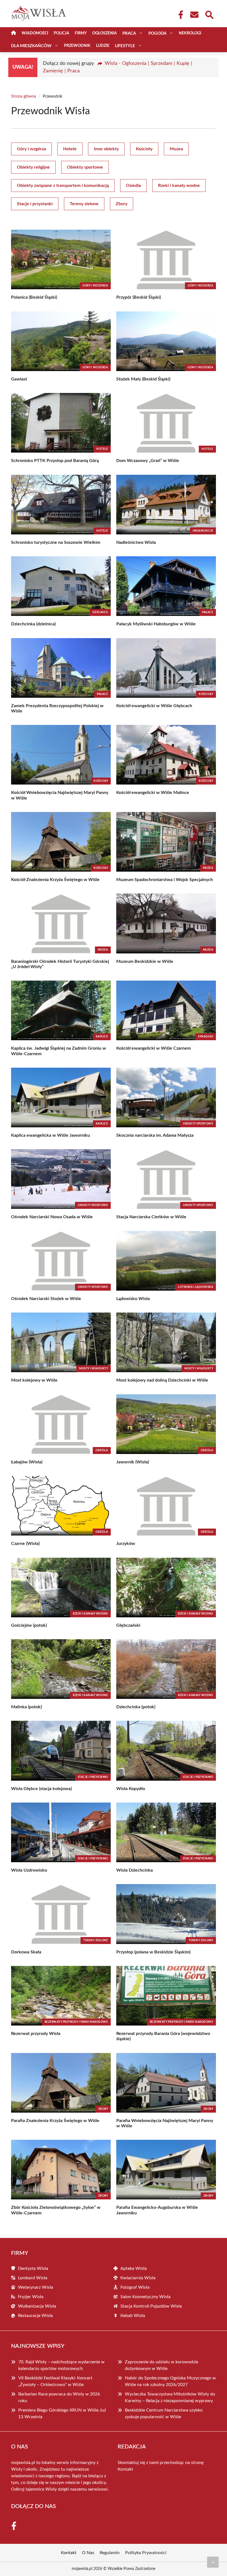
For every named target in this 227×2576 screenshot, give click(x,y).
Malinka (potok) (26, 1707)
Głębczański (128, 1625)
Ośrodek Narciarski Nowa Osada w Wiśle (52, 1217)
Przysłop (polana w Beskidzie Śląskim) (153, 1952)
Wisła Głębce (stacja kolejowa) (41, 1789)
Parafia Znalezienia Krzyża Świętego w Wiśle (55, 2121)
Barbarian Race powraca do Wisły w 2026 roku (59, 2397)
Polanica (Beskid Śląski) (34, 297)
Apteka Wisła (134, 2268)
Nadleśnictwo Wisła (136, 542)
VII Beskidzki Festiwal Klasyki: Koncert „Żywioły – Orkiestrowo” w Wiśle (55, 2381)
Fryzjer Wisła (31, 2297)
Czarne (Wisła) (25, 1544)
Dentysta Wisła (33, 2268)
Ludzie (103, 46)
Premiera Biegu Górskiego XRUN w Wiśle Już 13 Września (62, 2413)
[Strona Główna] (14, 33)
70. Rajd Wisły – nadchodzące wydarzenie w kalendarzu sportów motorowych (61, 2365)
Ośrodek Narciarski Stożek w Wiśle (46, 1299)
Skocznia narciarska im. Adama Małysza (155, 1135)
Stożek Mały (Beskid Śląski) (143, 379)
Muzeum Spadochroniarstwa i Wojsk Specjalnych (165, 880)
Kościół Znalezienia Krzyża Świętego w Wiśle (55, 880)
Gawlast (19, 379)
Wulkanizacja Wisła (37, 2306)
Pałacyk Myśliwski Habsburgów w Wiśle (156, 624)
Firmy (81, 33)
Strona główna (24, 97)
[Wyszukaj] (209, 14)
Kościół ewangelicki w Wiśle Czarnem (154, 1048)
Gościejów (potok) (29, 1625)
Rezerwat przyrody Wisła (36, 2034)
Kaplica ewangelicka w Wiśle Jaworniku (51, 1135)
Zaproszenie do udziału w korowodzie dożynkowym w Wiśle (162, 2365)
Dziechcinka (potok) (136, 1707)
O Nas (88, 2553)
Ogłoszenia (105, 33)
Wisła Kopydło (131, 1789)
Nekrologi (190, 33)
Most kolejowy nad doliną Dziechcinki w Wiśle (162, 1380)
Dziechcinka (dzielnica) (33, 624)
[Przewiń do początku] (213, 2562)
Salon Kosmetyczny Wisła (145, 2297)
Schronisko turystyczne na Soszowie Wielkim (56, 542)
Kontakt (125, 2469)
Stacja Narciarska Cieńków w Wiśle (151, 1217)
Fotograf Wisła (135, 2287)
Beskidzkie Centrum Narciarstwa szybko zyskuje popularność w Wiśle (164, 2413)
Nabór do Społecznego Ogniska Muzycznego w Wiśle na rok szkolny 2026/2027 (170, 2381)
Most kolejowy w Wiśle (34, 1380)
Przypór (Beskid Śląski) (139, 297)
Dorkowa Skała (26, 1952)
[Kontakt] (194, 15)
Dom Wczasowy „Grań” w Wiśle (148, 461)
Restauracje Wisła (35, 2316)
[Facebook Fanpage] (179, 15)
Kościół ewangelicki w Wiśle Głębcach (154, 706)
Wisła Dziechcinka (135, 1870)
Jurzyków (126, 1544)
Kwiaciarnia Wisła (138, 2278)
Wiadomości (35, 33)
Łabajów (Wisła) (27, 1462)
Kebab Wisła (133, 2316)
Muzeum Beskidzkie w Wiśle (145, 961)
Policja (61, 33)
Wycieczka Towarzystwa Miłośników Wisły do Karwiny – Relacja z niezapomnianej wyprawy (170, 2397)
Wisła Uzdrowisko (29, 1870)
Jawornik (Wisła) (133, 1462)
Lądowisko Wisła (133, 1299)
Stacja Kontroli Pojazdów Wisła (151, 2306)
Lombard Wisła (33, 2278)
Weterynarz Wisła (36, 2287)
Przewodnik (77, 46)
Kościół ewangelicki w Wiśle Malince (153, 793)
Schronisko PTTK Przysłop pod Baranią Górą (55, 461)
